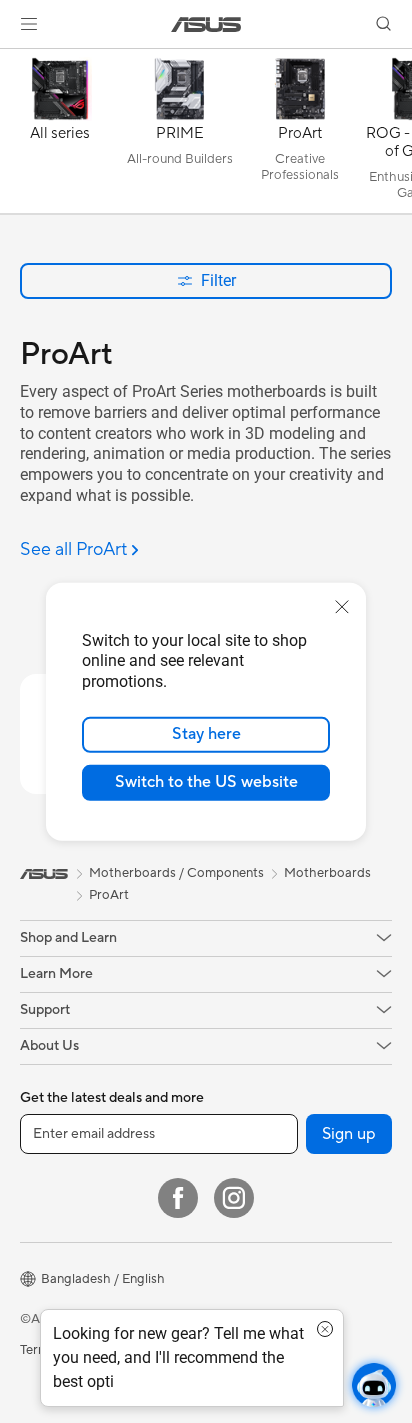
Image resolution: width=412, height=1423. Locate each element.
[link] (206, 24)
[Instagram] (234, 1198)
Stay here (206, 734)
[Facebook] (178, 1198)
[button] (29, 24)
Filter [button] (218, 280)
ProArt (109, 895)
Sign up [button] (349, 1134)
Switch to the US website (206, 782)
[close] (342, 606)
